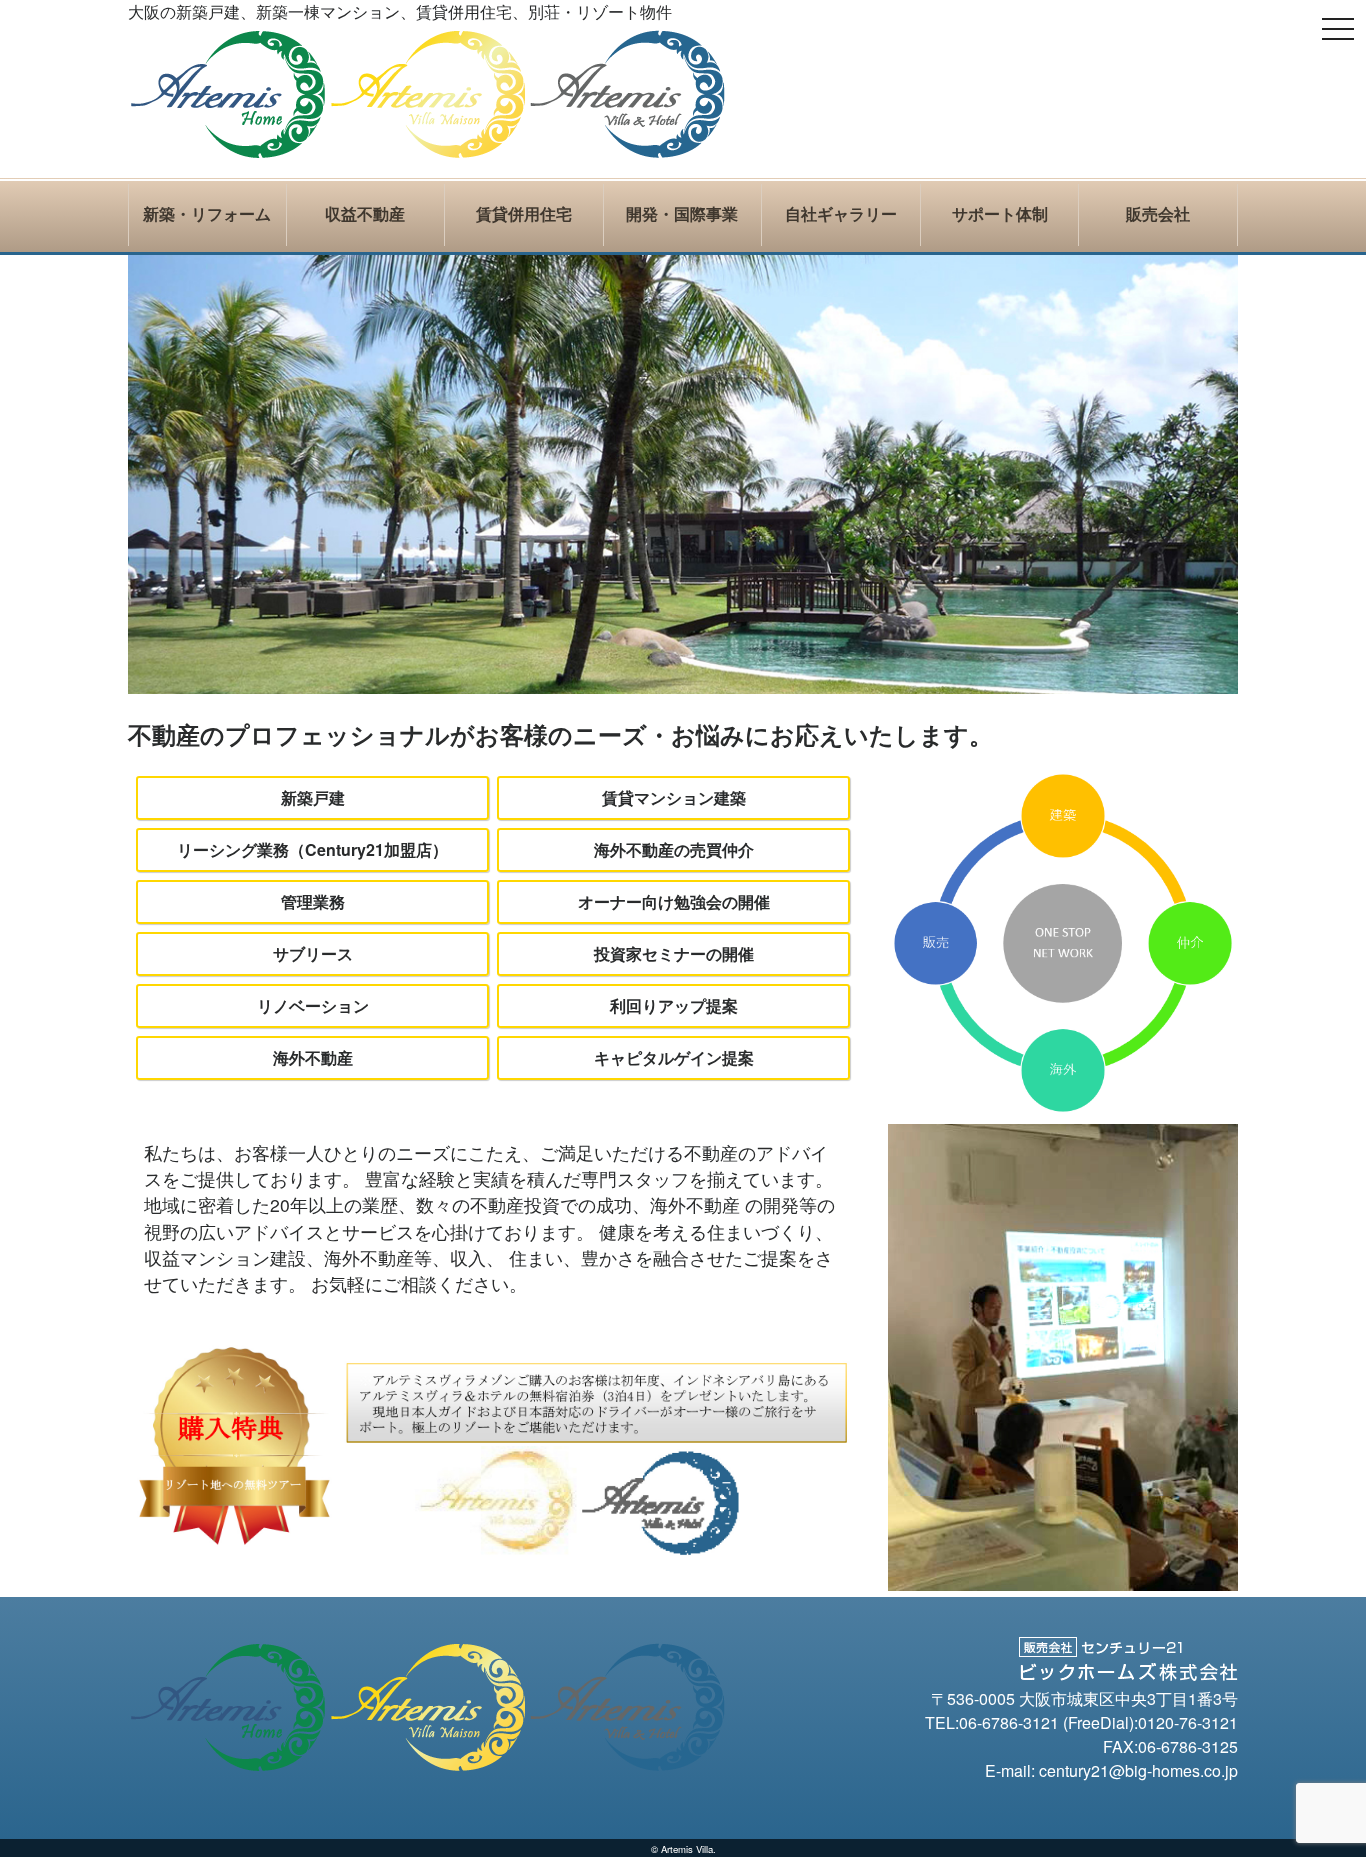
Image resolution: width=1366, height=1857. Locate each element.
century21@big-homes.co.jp (1138, 1770)
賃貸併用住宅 (524, 214)
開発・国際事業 (682, 214)
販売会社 (1158, 214)
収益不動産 (365, 214)
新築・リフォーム (207, 214)
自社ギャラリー (841, 214)
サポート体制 (1000, 214)
